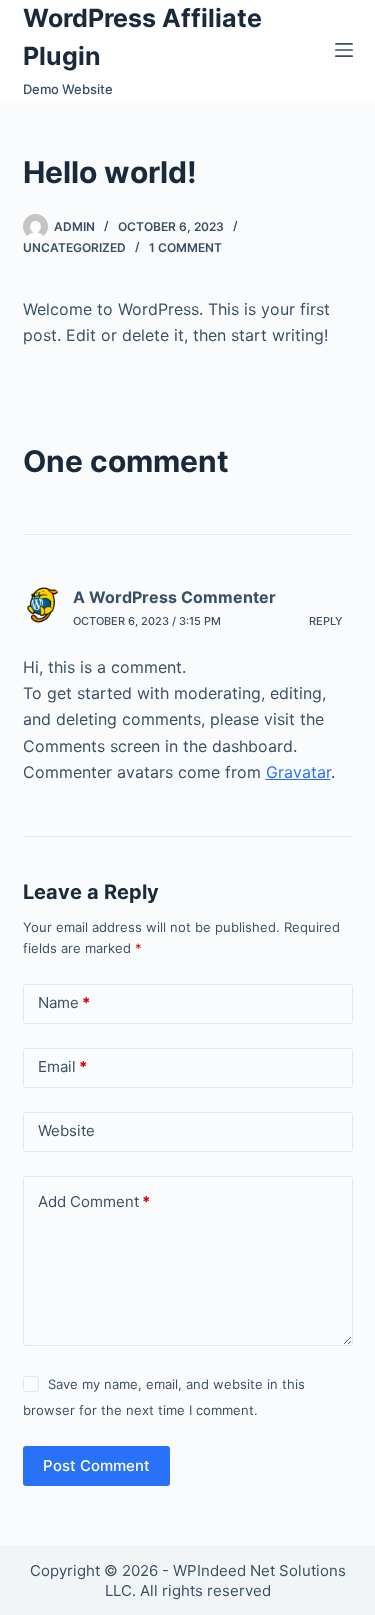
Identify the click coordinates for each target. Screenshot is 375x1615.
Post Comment (96, 1465)
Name (64, 1002)
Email (62, 1066)
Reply (326, 621)
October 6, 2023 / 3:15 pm (147, 621)
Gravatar (298, 772)
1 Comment (185, 247)
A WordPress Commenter (174, 597)
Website (66, 1130)
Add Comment (94, 1201)
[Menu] (344, 50)
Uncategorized (74, 247)
